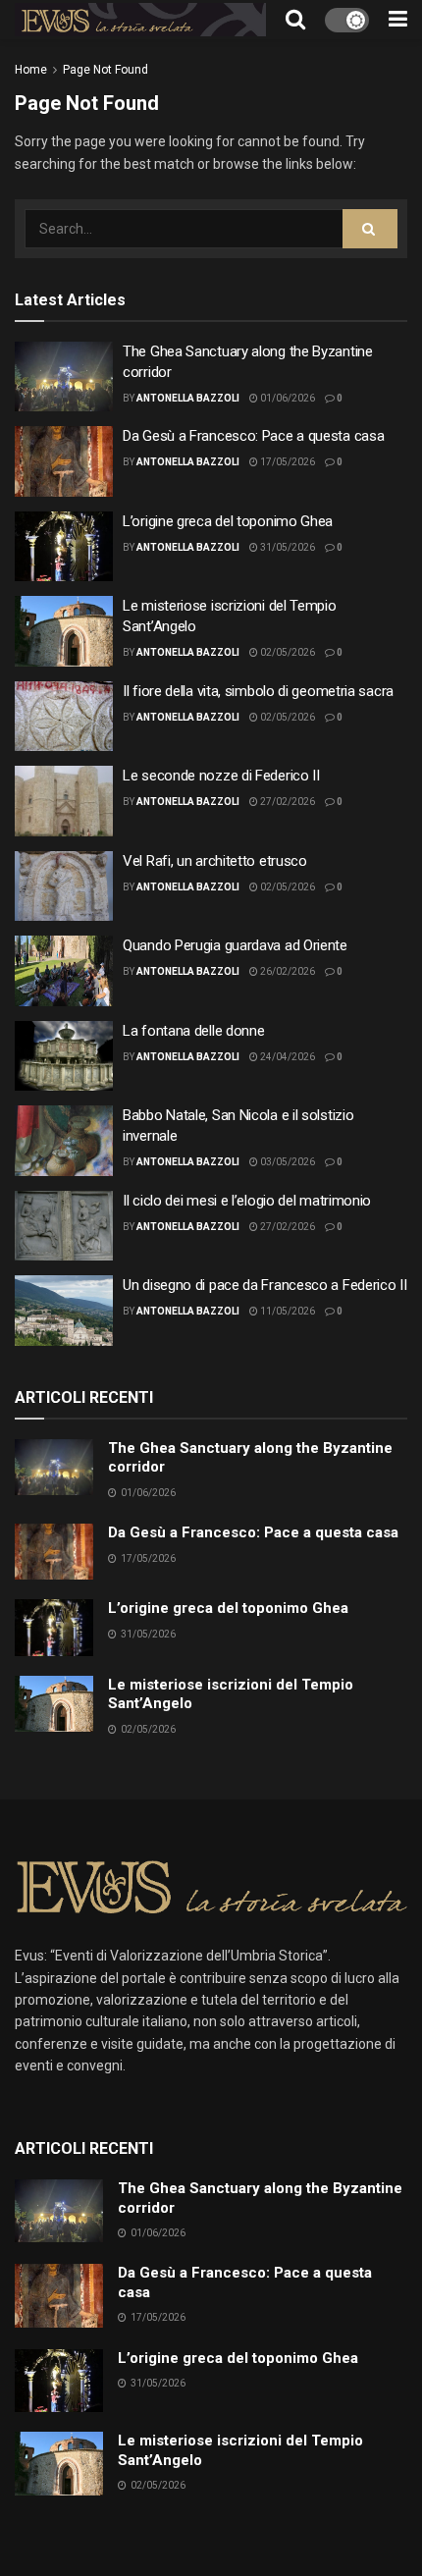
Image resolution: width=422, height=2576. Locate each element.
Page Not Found (105, 70)
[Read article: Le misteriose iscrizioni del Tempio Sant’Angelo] (64, 631)
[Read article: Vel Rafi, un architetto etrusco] (64, 886)
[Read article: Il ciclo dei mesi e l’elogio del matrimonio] (64, 1226)
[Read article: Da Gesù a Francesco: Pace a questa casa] (64, 461)
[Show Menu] (398, 20)
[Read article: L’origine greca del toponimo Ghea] (64, 547)
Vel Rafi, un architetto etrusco (215, 861)
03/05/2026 (287, 1162)
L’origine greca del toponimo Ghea (228, 521)
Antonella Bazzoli (188, 398)
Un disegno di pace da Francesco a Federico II (265, 1285)
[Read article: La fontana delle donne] (64, 1056)
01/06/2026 (287, 398)
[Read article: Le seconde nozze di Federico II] (64, 801)
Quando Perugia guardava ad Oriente (235, 945)
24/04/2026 (287, 1057)
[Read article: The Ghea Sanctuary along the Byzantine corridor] (64, 377)
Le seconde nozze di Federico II (221, 776)
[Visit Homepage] (140, 20)
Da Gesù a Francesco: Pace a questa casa (253, 436)
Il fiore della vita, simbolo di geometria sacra (258, 691)
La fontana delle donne (193, 1031)
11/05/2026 (287, 1311)
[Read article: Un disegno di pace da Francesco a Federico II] (64, 1311)
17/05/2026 (287, 462)
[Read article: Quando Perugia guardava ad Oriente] (64, 971)
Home (31, 70)
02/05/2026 (287, 652)
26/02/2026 (287, 971)
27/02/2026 (287, 802)
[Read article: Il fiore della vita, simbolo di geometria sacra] (64, 717)
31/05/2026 (287, 547)
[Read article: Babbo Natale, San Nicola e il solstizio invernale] (64, 1141)
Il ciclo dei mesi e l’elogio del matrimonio (247, 1201)
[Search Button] (295, 20)
